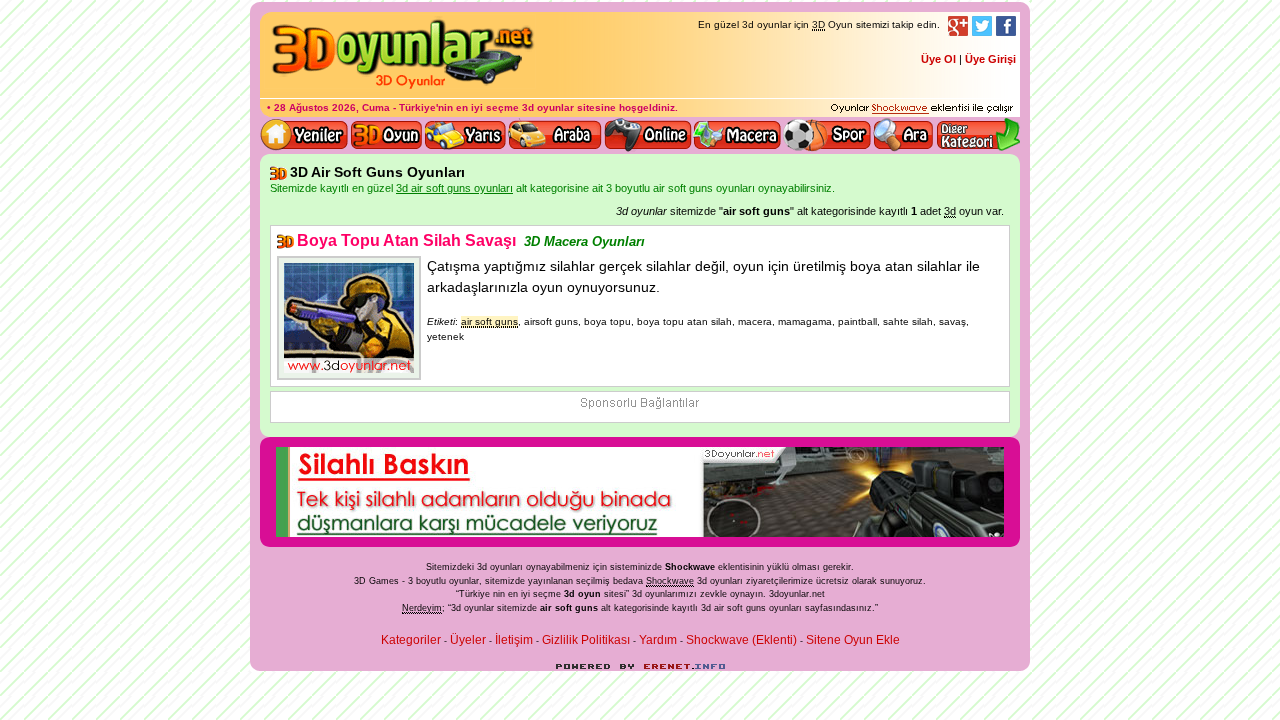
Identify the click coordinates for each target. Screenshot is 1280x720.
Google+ (958, 26)
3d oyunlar (548, 107)
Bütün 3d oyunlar (387, 135)
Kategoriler (411, 640)
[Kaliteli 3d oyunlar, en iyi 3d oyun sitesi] (400, 88)
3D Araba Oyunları (555, 135)
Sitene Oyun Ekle (853, 640)
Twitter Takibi (982, 26)
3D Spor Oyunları (828, 135)
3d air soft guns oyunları (751, 608)
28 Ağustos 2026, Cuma (332, 107)
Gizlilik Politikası (586, 640)
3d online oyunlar (648, 135)
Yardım (658, 640)
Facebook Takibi (1006, 26)
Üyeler (468, 640)
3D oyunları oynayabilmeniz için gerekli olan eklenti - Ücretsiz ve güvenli (922, 109)
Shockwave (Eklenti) (741, 640)
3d (637, 594)
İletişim (514, 640)
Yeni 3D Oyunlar (305, 135)
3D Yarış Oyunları (465, 135)
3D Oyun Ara (904, 135)
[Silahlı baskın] (640, 533)
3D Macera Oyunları (738, 135)
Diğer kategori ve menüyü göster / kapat (977, 135)
